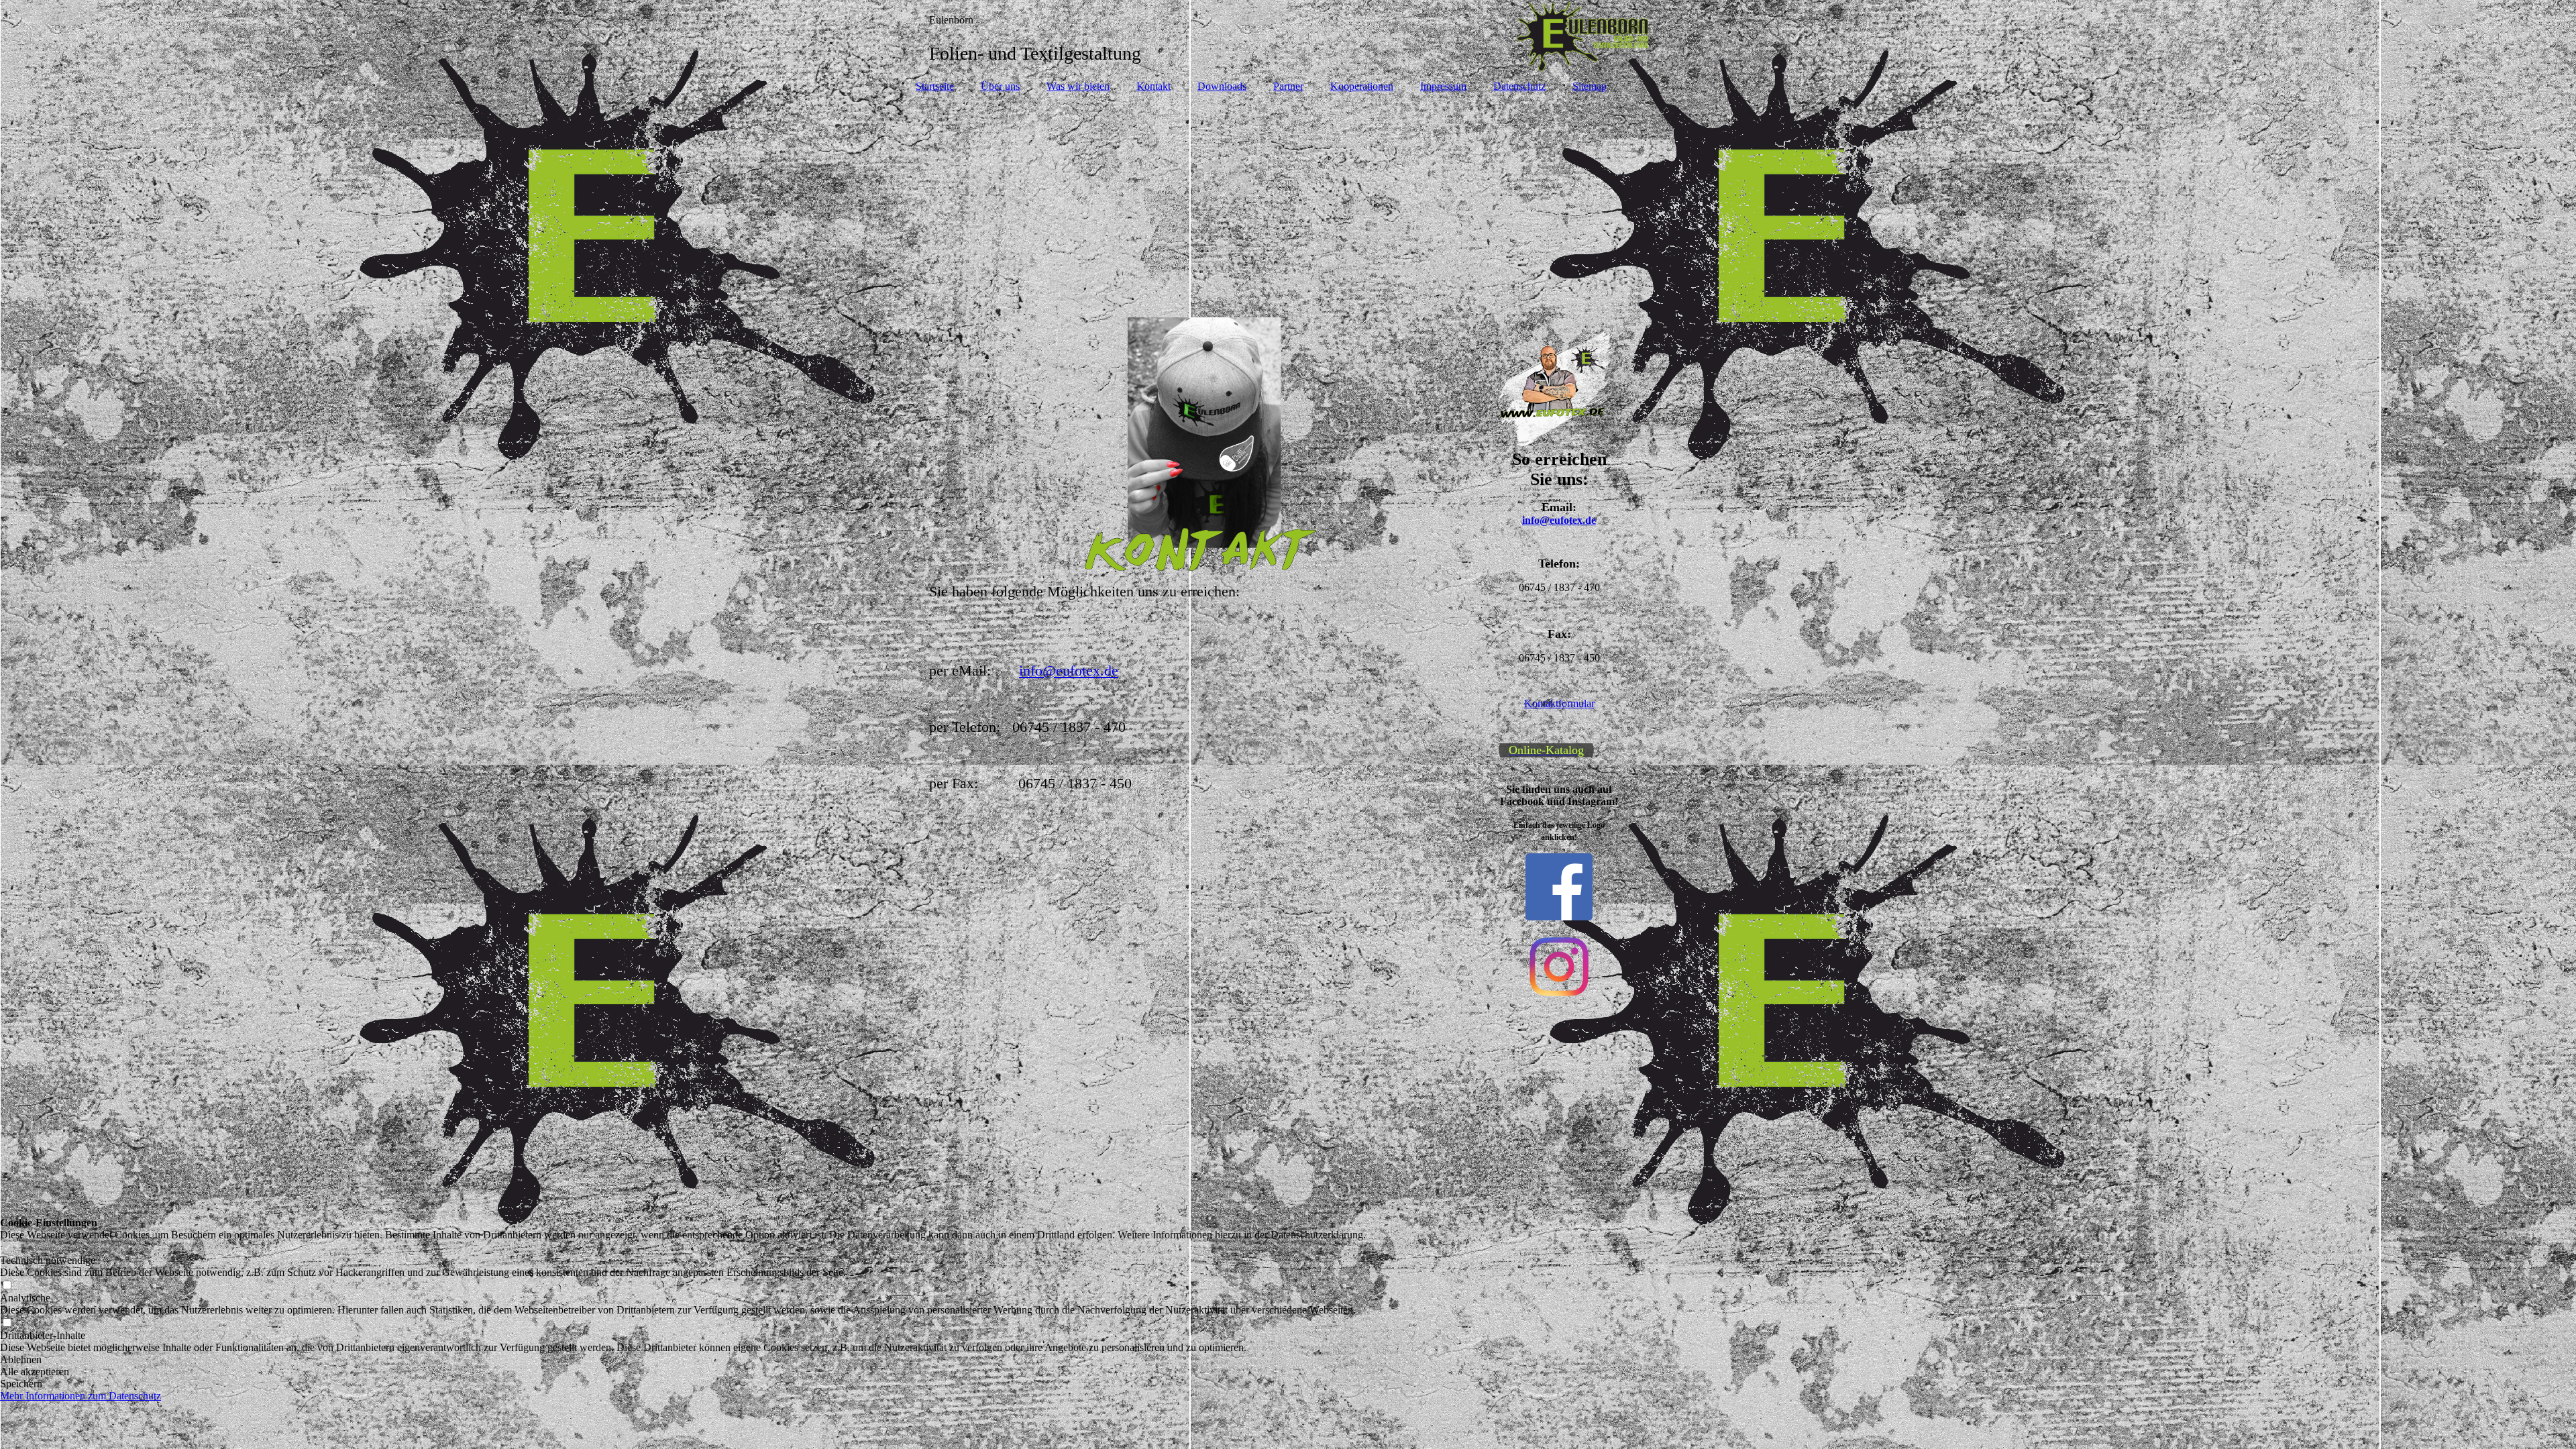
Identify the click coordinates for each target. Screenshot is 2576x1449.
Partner (1288, 86)
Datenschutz (1519, 86)
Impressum (1443, 86)
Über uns (1000, 86)
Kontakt (1153, 86)
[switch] (7, 1248)
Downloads (1222, 86)
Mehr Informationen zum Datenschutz (80, 1396)
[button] (683, 1360)
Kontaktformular (1559, 703)
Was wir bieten (1078, 86)
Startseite (935, 86)
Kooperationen (1362, 86)
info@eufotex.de (1069, 670)
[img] (1288, 37)
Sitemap (1590, 86)
